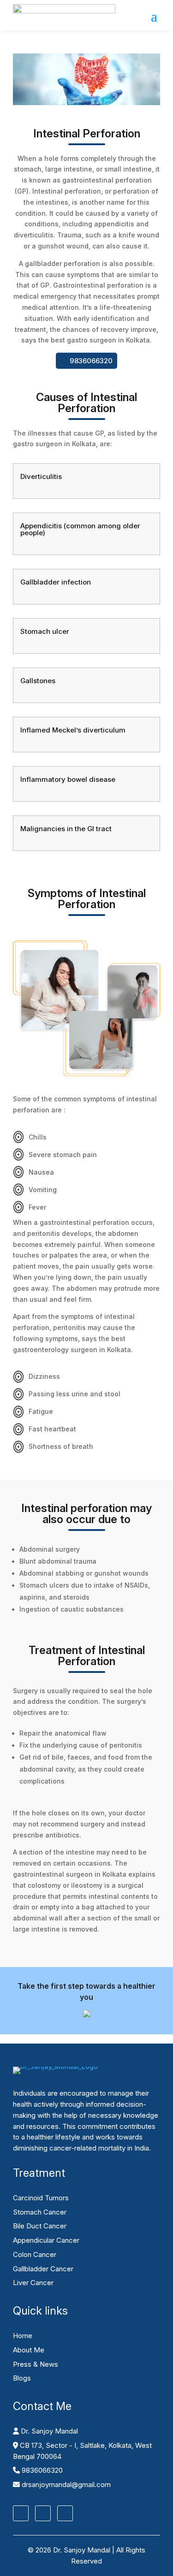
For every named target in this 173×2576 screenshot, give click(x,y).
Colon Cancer (35, 2254)
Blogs (22, 2378)
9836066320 (91, 361)
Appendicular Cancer (46, 2240)
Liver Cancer (33, 2283)
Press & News (36, 2364)
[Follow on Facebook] (21, 2513)
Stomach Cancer (40, 2212)
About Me (29, 2350)
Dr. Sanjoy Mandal (48, 2431)
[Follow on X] (43, 2513)
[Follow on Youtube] (65, 2513)
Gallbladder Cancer (43, 2269)
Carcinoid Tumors (41, 2198)
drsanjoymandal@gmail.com (65, 2484)
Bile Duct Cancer (40, 2226)
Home (23, 2336)
